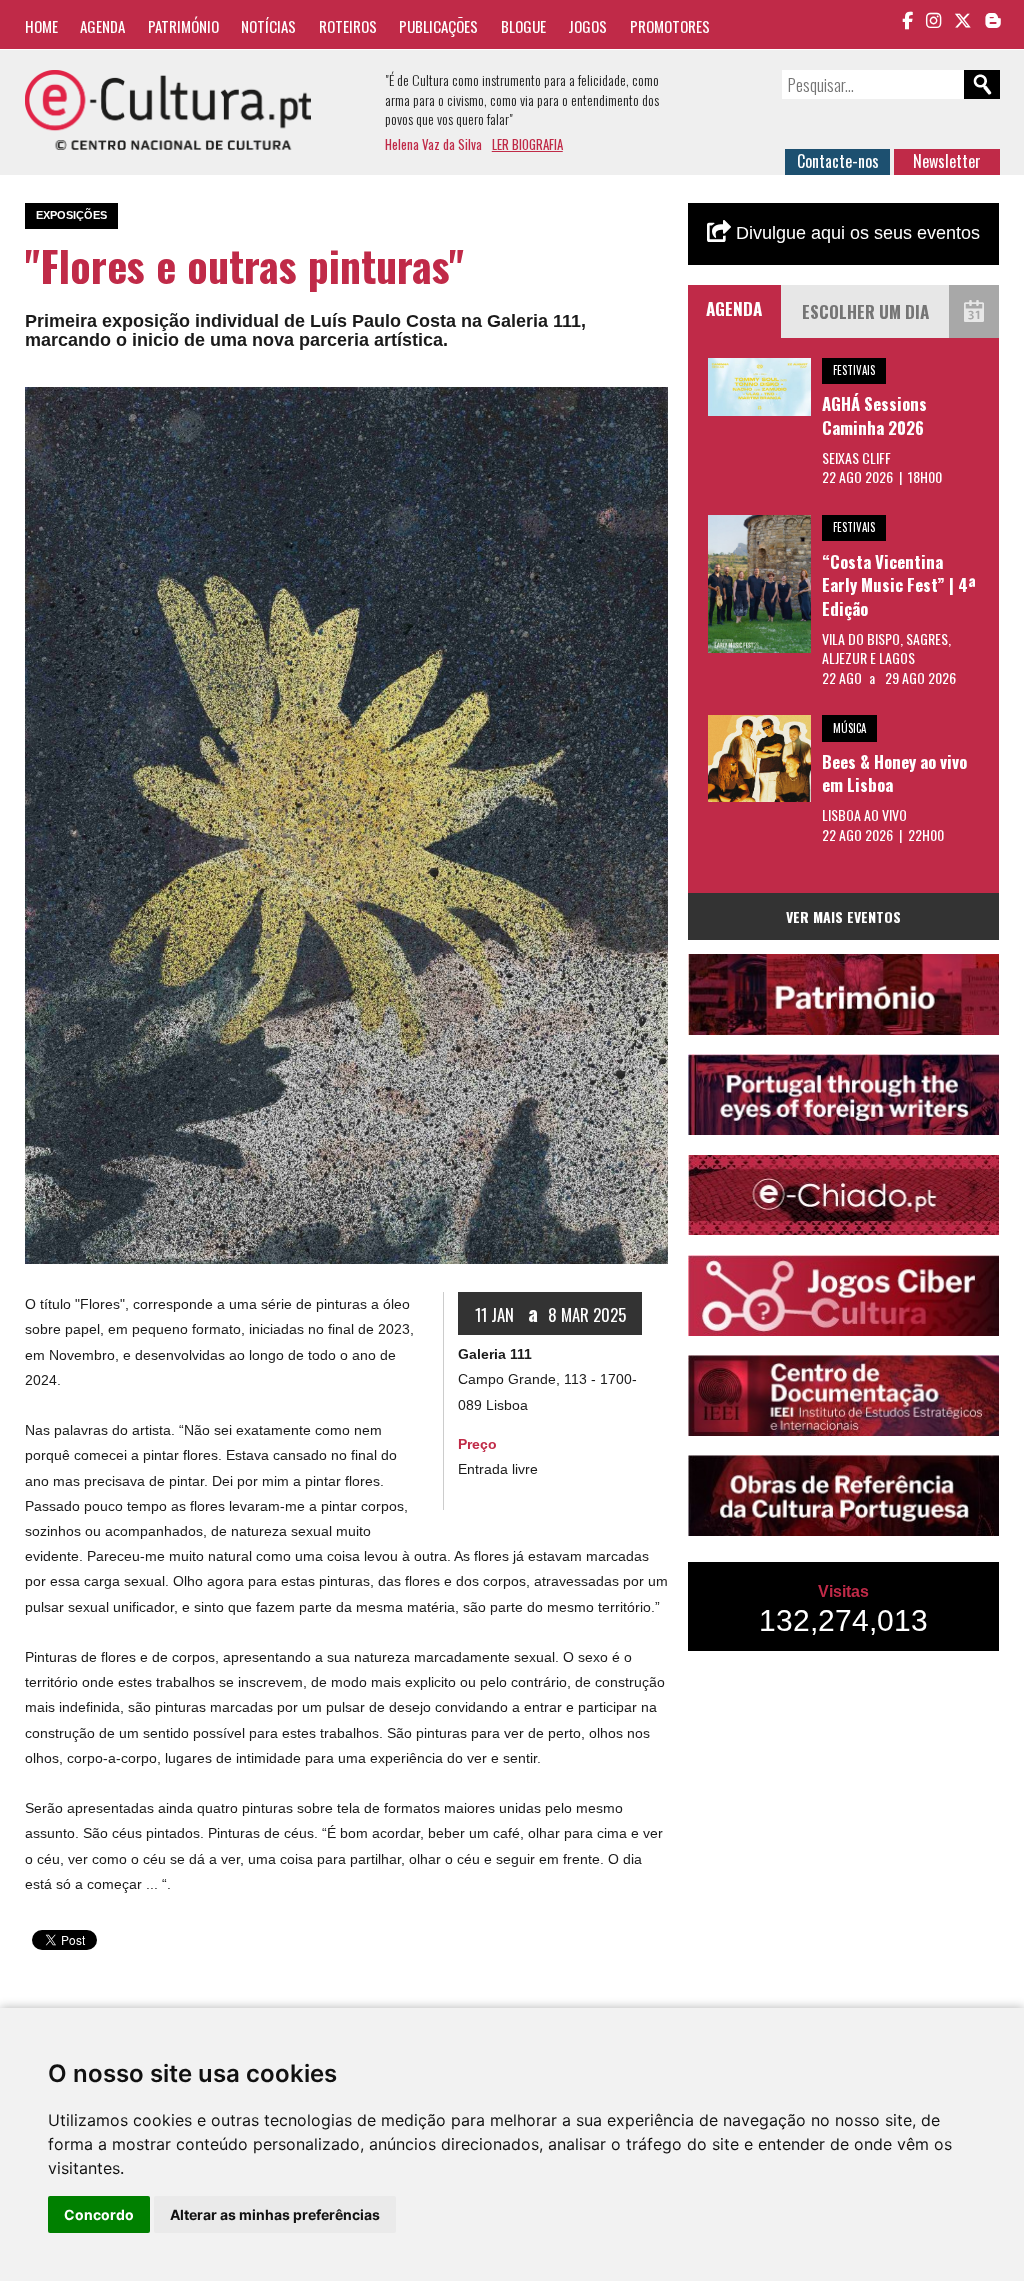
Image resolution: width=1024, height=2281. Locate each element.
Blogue (523, 26)
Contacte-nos (838, 161)
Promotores (670, 26)
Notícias (268, 26)
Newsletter (947, 161)
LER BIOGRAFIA (527, 144)
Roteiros (348, 26)
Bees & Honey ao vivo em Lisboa (894, 773)
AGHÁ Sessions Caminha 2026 (874, 415)
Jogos (587, 26)
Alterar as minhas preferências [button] (275, 2214)
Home (41, 26)
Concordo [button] (99, 2214)
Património (183, 26)
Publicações (438, 26)
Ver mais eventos (843, 916)
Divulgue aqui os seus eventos (855, 233)
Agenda (102, 26)
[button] (650, 405)
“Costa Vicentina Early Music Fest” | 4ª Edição (899, 585)
